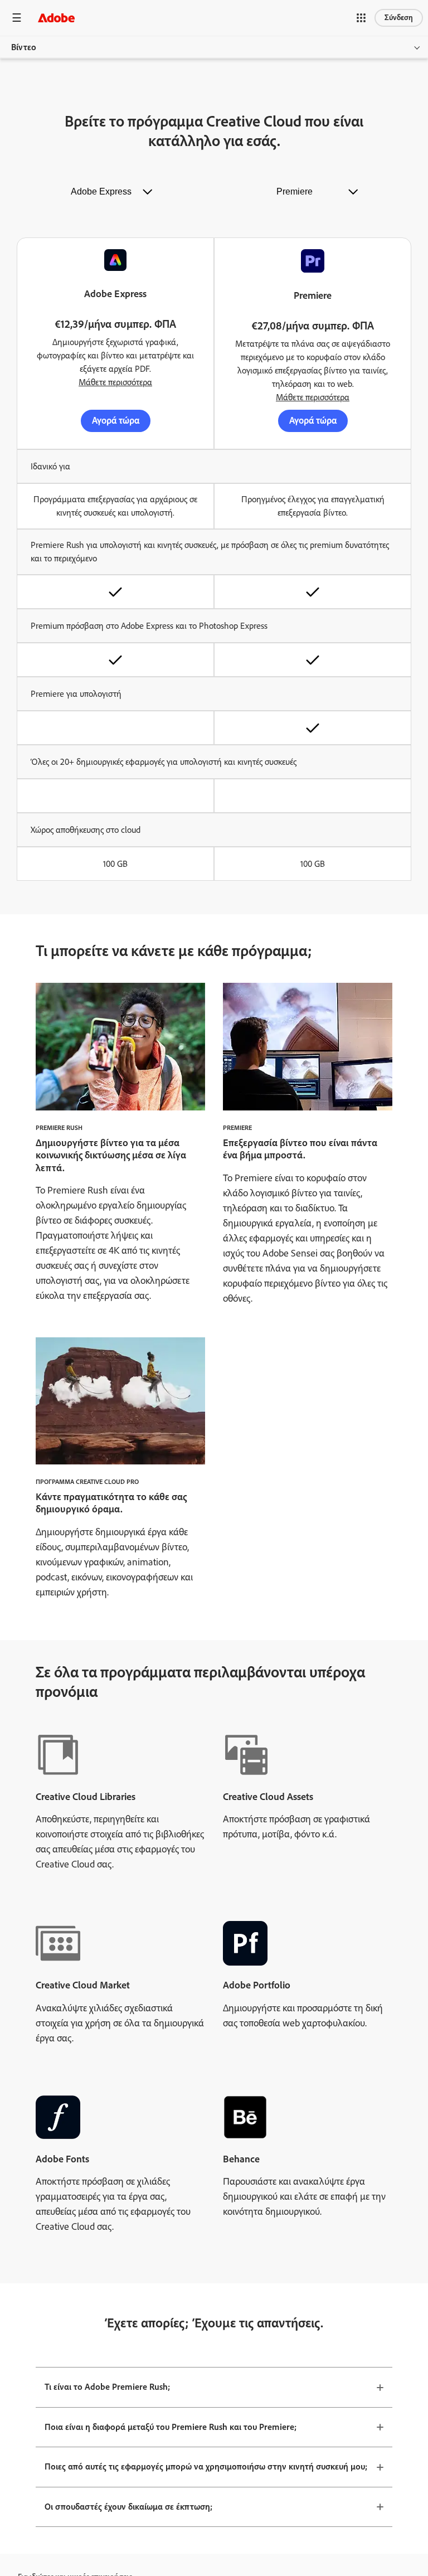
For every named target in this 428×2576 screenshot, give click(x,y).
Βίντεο (24, 47)
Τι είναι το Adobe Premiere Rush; (107, 2387)
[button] (361, 18)
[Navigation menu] (17, 18)
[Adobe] (56, 18)
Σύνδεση (399, 18)
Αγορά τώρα (116, 420)
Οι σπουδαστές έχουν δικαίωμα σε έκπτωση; (128, 2507)
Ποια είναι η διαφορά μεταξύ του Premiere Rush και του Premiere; (171, 2427)
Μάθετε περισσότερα (115, 382)
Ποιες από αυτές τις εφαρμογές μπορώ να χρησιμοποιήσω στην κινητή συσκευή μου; (206, 2466)
